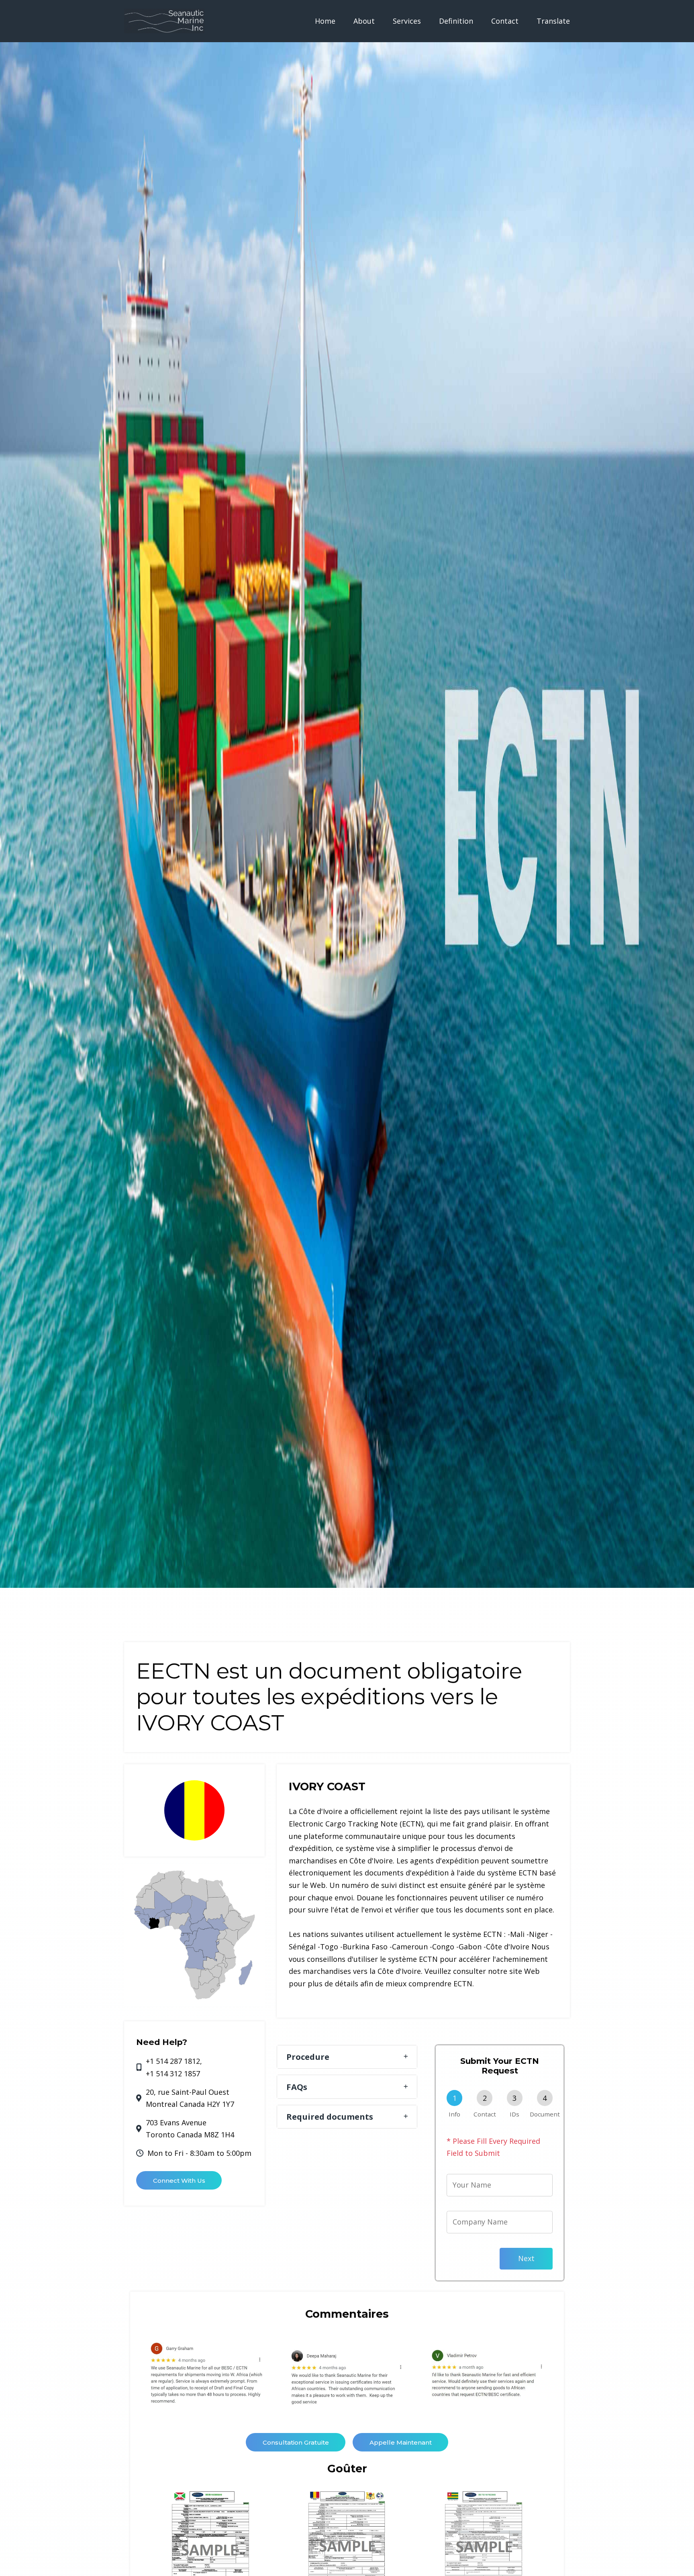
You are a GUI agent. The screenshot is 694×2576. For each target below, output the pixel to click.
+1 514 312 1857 (173, 2073)
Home (325, 21)
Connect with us (179, 2181)
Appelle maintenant (401, 2442)
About (364, 21)
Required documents (330, 2116)
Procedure (308, 2057)
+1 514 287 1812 (173, 2061)
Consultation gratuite (296, 2442)
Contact (505, 21)
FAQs (297, 2087)
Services (407, 21)
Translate (553, 21)
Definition (456, 21)
